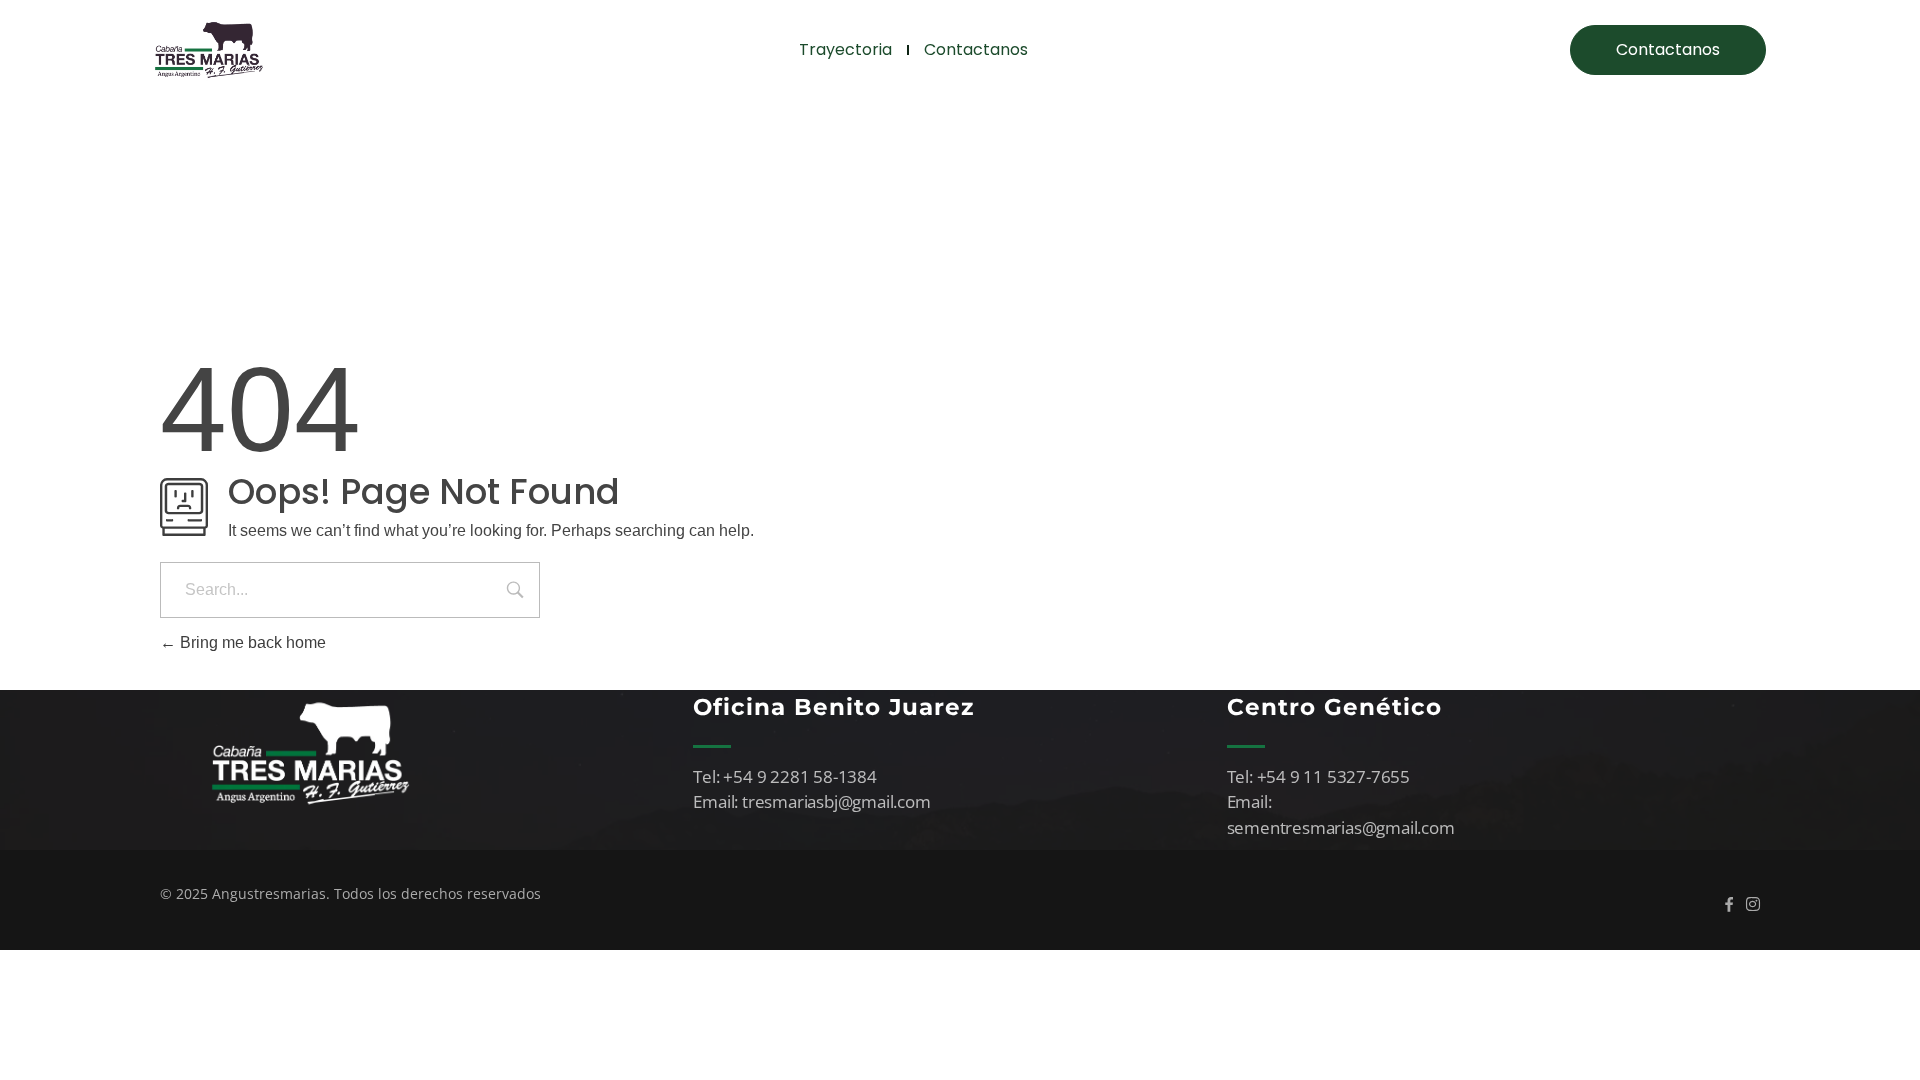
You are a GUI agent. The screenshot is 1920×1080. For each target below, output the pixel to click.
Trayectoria (845, 49)
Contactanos (976, 49)
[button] (1668, 50)
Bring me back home (251, 642)
